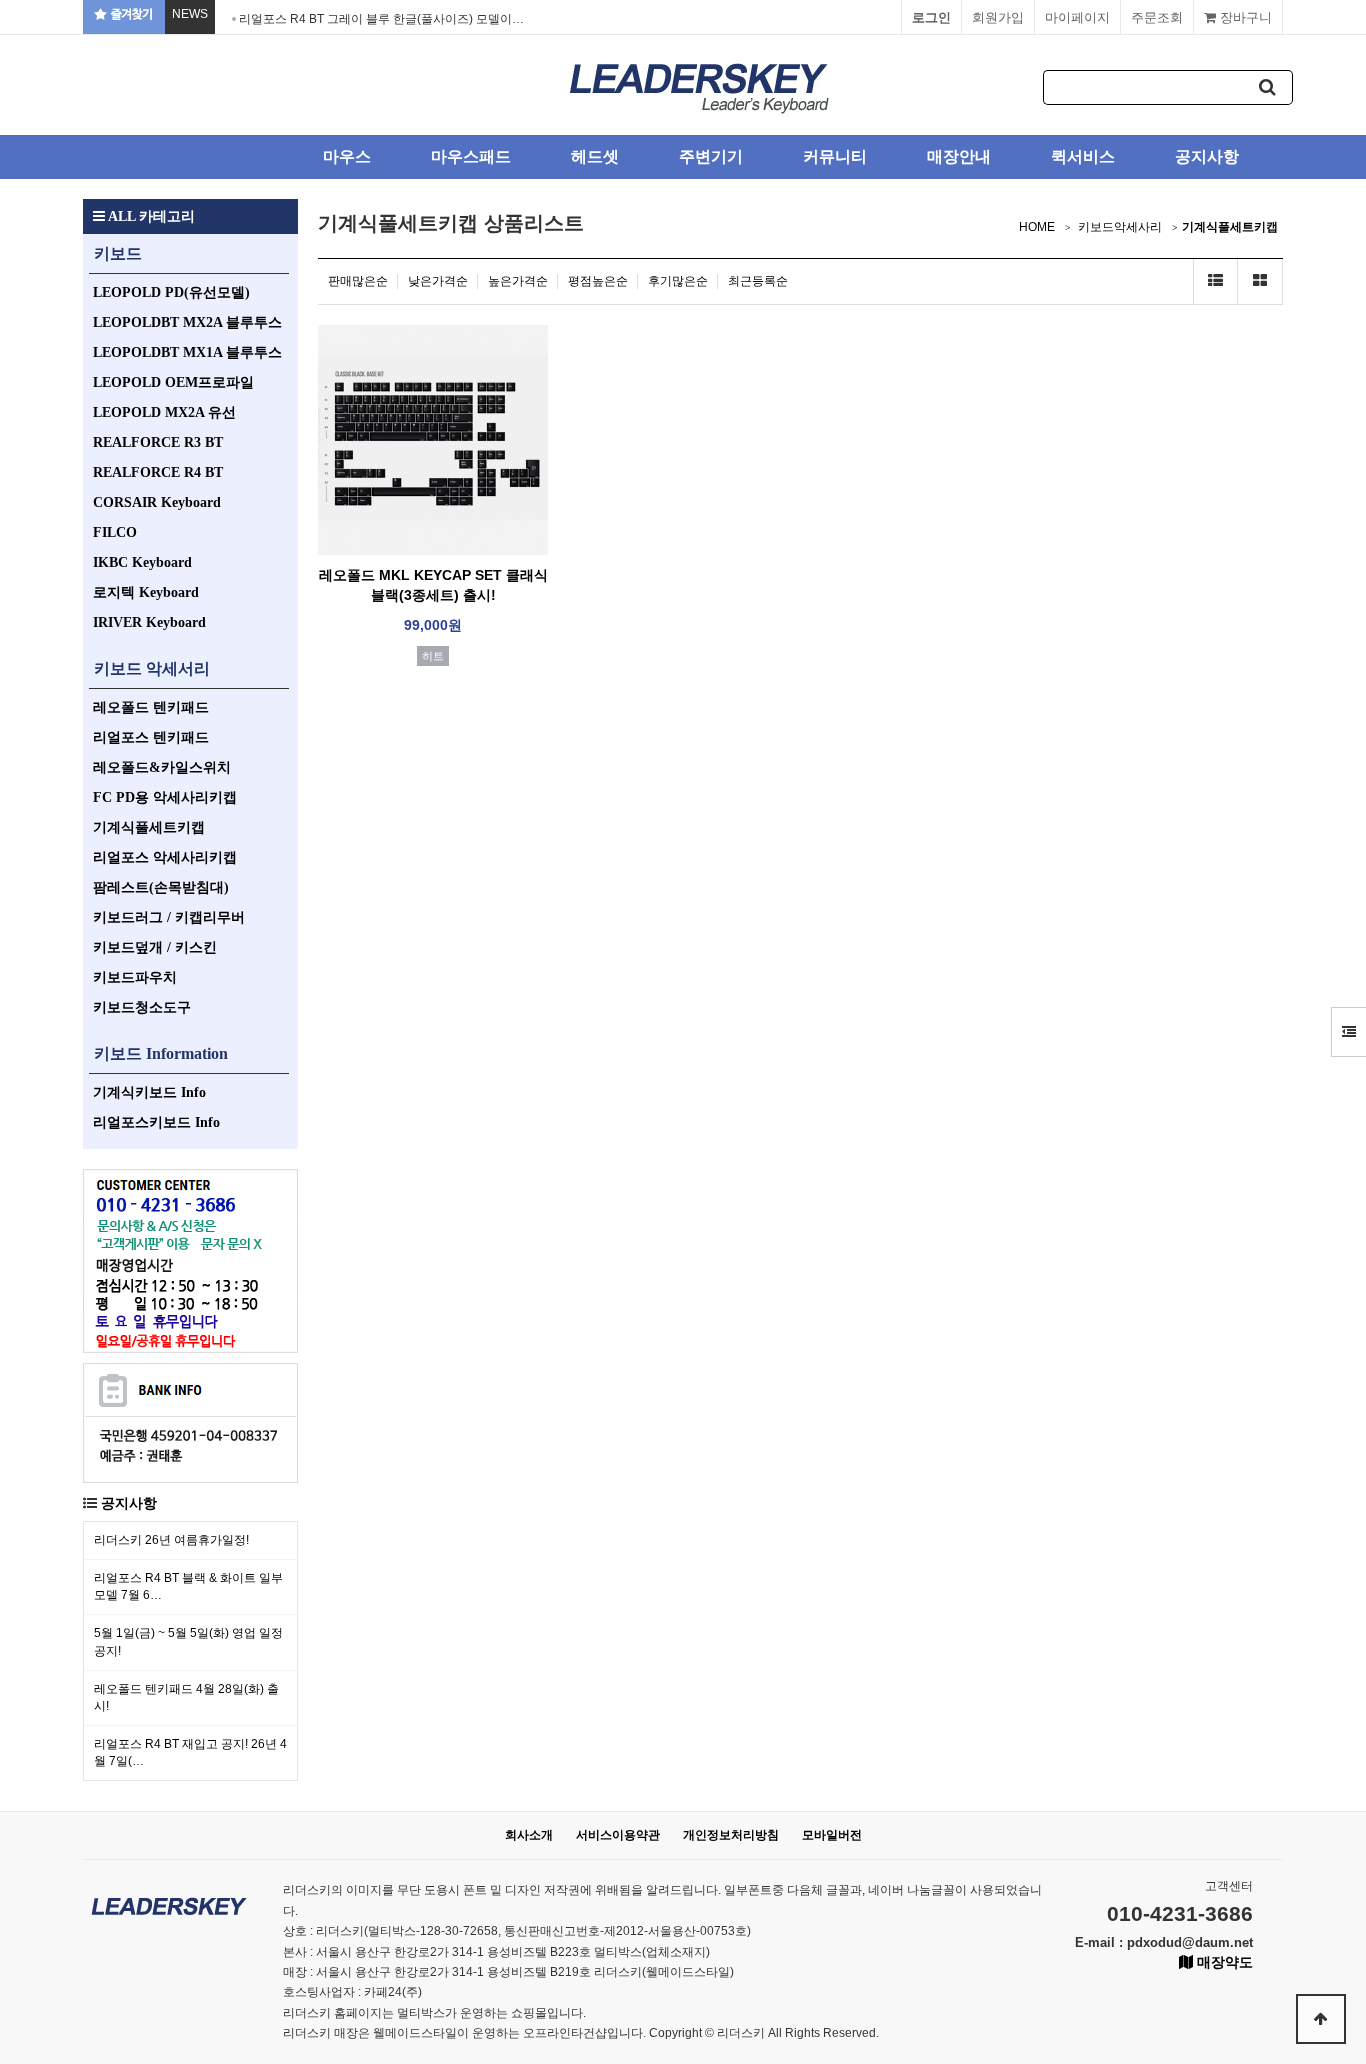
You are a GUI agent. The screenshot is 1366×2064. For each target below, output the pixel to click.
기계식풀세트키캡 (149, 827)
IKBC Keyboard (142, 562)
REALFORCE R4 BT (158, 472)
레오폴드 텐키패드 (151, 707)
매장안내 (959, 156)
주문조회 (1157, 17)
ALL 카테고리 (150, 216)
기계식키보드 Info (149, 1092)
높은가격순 (518, 281)
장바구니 (1244, 17)
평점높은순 (598, 281)
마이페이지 (1077, 17)
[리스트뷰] (1215, 281)
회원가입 (998, 17)
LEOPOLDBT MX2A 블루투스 (187, 322)
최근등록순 (758, 281)
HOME (1037, 227)
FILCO (115, 532)
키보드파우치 (135, 977)
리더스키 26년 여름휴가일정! (171, 1540)
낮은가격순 (438, 281)
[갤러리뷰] (1260, 281)
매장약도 (1223, 1962)
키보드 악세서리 (152, 668)
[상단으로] (1321, 2019)
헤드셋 (595, 156)
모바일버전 (832, 1835)
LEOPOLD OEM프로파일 (173, 382)
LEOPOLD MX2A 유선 (164, 412)
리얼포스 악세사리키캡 (165, 857)
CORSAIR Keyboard (157, 502)
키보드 (118, 253)
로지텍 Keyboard (146, 592)
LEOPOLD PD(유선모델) (171, 292)
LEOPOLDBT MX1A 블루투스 (187, 352)
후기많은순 (678, 281)
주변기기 (711, 156)
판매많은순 (358, 281)
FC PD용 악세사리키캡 (165, 797)
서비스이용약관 (618, 1835)
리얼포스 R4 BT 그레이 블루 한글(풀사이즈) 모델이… (381, 19)
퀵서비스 (1083, 156)
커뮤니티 (835, 156)
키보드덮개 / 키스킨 (155, 947)
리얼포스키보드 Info (156, 1122)
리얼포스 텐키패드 (151, 737)
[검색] (1268, 87)
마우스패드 (471, 156)
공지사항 (1207, 156)
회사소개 (529, 1835)
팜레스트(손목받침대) (161, 887)
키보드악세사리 (1120, 227)
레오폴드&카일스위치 (162, 767)
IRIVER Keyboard (149, 622)
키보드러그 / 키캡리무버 (169, 917)
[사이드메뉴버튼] (1348, 1032)
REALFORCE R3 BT (158, 442)
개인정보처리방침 (731, 1835)
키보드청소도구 (142, 1007)
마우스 (347, 156)
